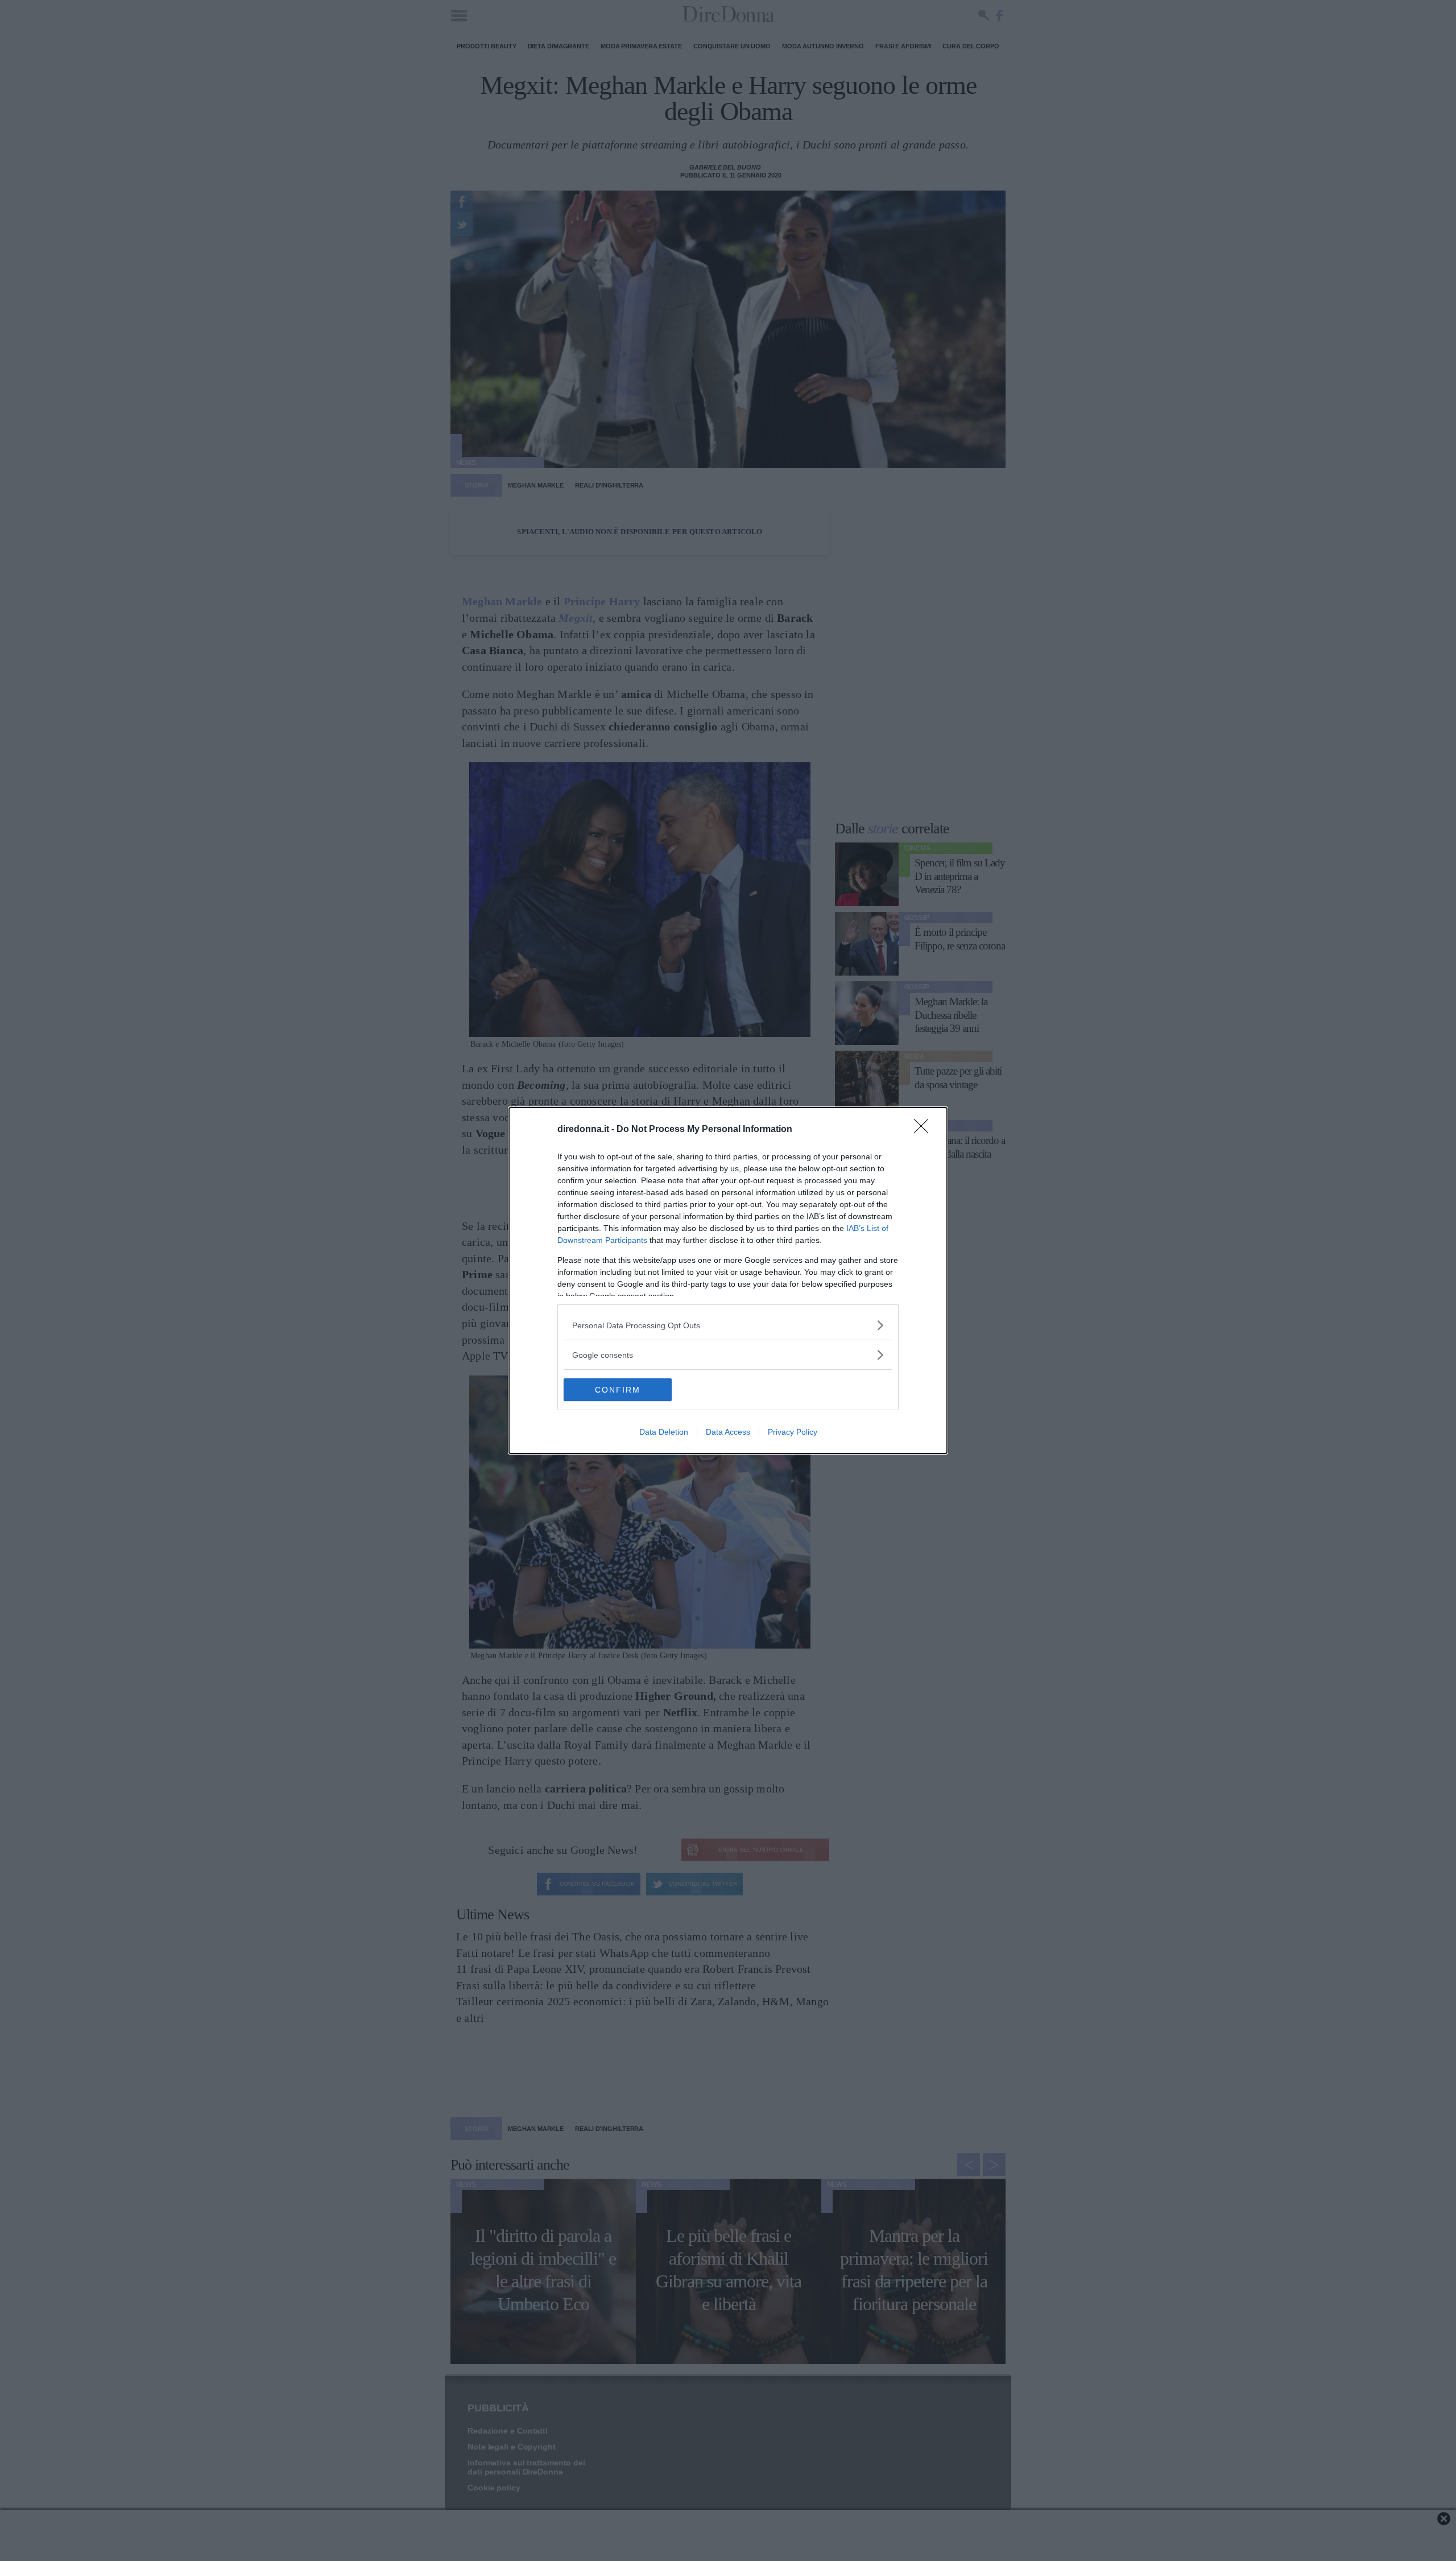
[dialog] (728, 1280)
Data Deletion (664, 1432)
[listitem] (728, 1325)
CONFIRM (618, 1390)
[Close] (925, 1130)
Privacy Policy (793, 1432)
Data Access (728, 1432)
